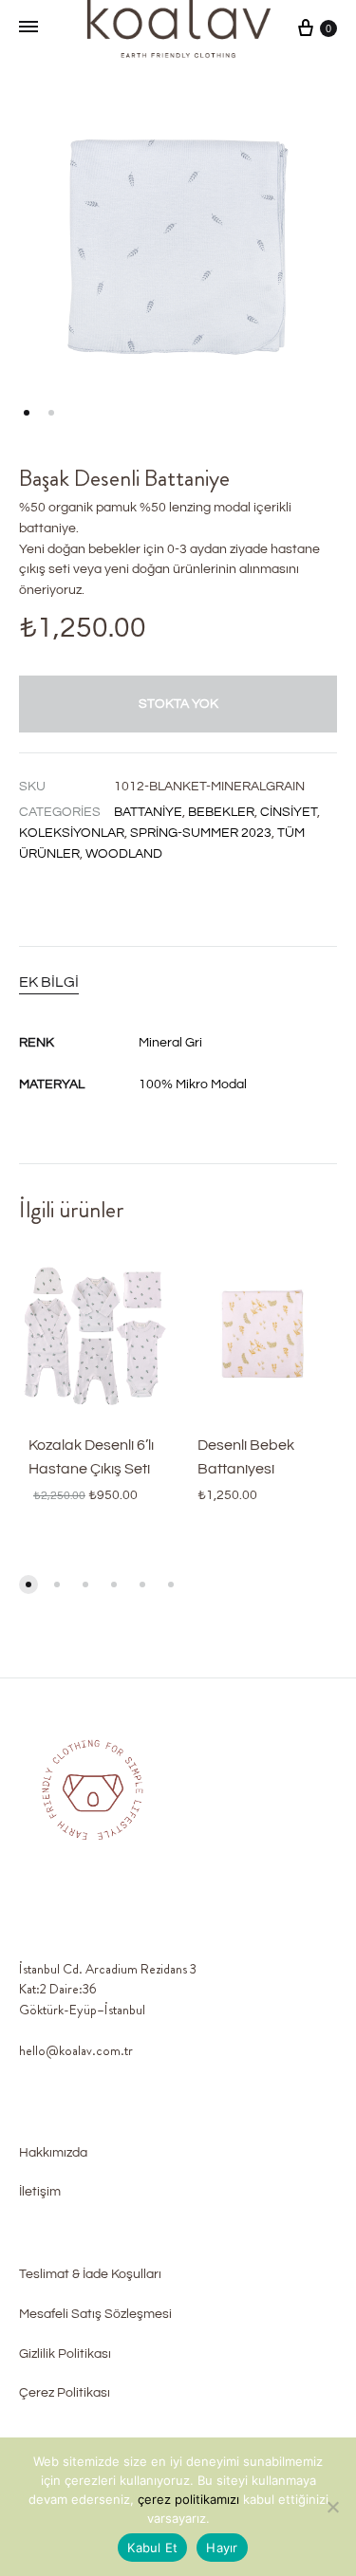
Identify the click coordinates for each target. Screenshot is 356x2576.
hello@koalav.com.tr (76, 2050)
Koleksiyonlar (72, 833)
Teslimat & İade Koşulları (90, 2274)
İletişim (40, 2192)
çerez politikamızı (190, 2499)
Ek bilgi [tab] (49, 982)
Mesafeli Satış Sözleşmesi (95, 2314)
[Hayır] (332, 2507)
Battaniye (148, 812)
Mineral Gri (170, 1043)
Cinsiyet (289, 812)
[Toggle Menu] (28, 28)
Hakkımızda (53, 2153)
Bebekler (221, 812)
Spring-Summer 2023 (201, 833)
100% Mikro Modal (193, 1084)
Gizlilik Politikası (65, 2354)
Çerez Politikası (65, 2393)
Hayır (222, 2548)
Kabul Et (152, 2548)
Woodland (124, 854)
